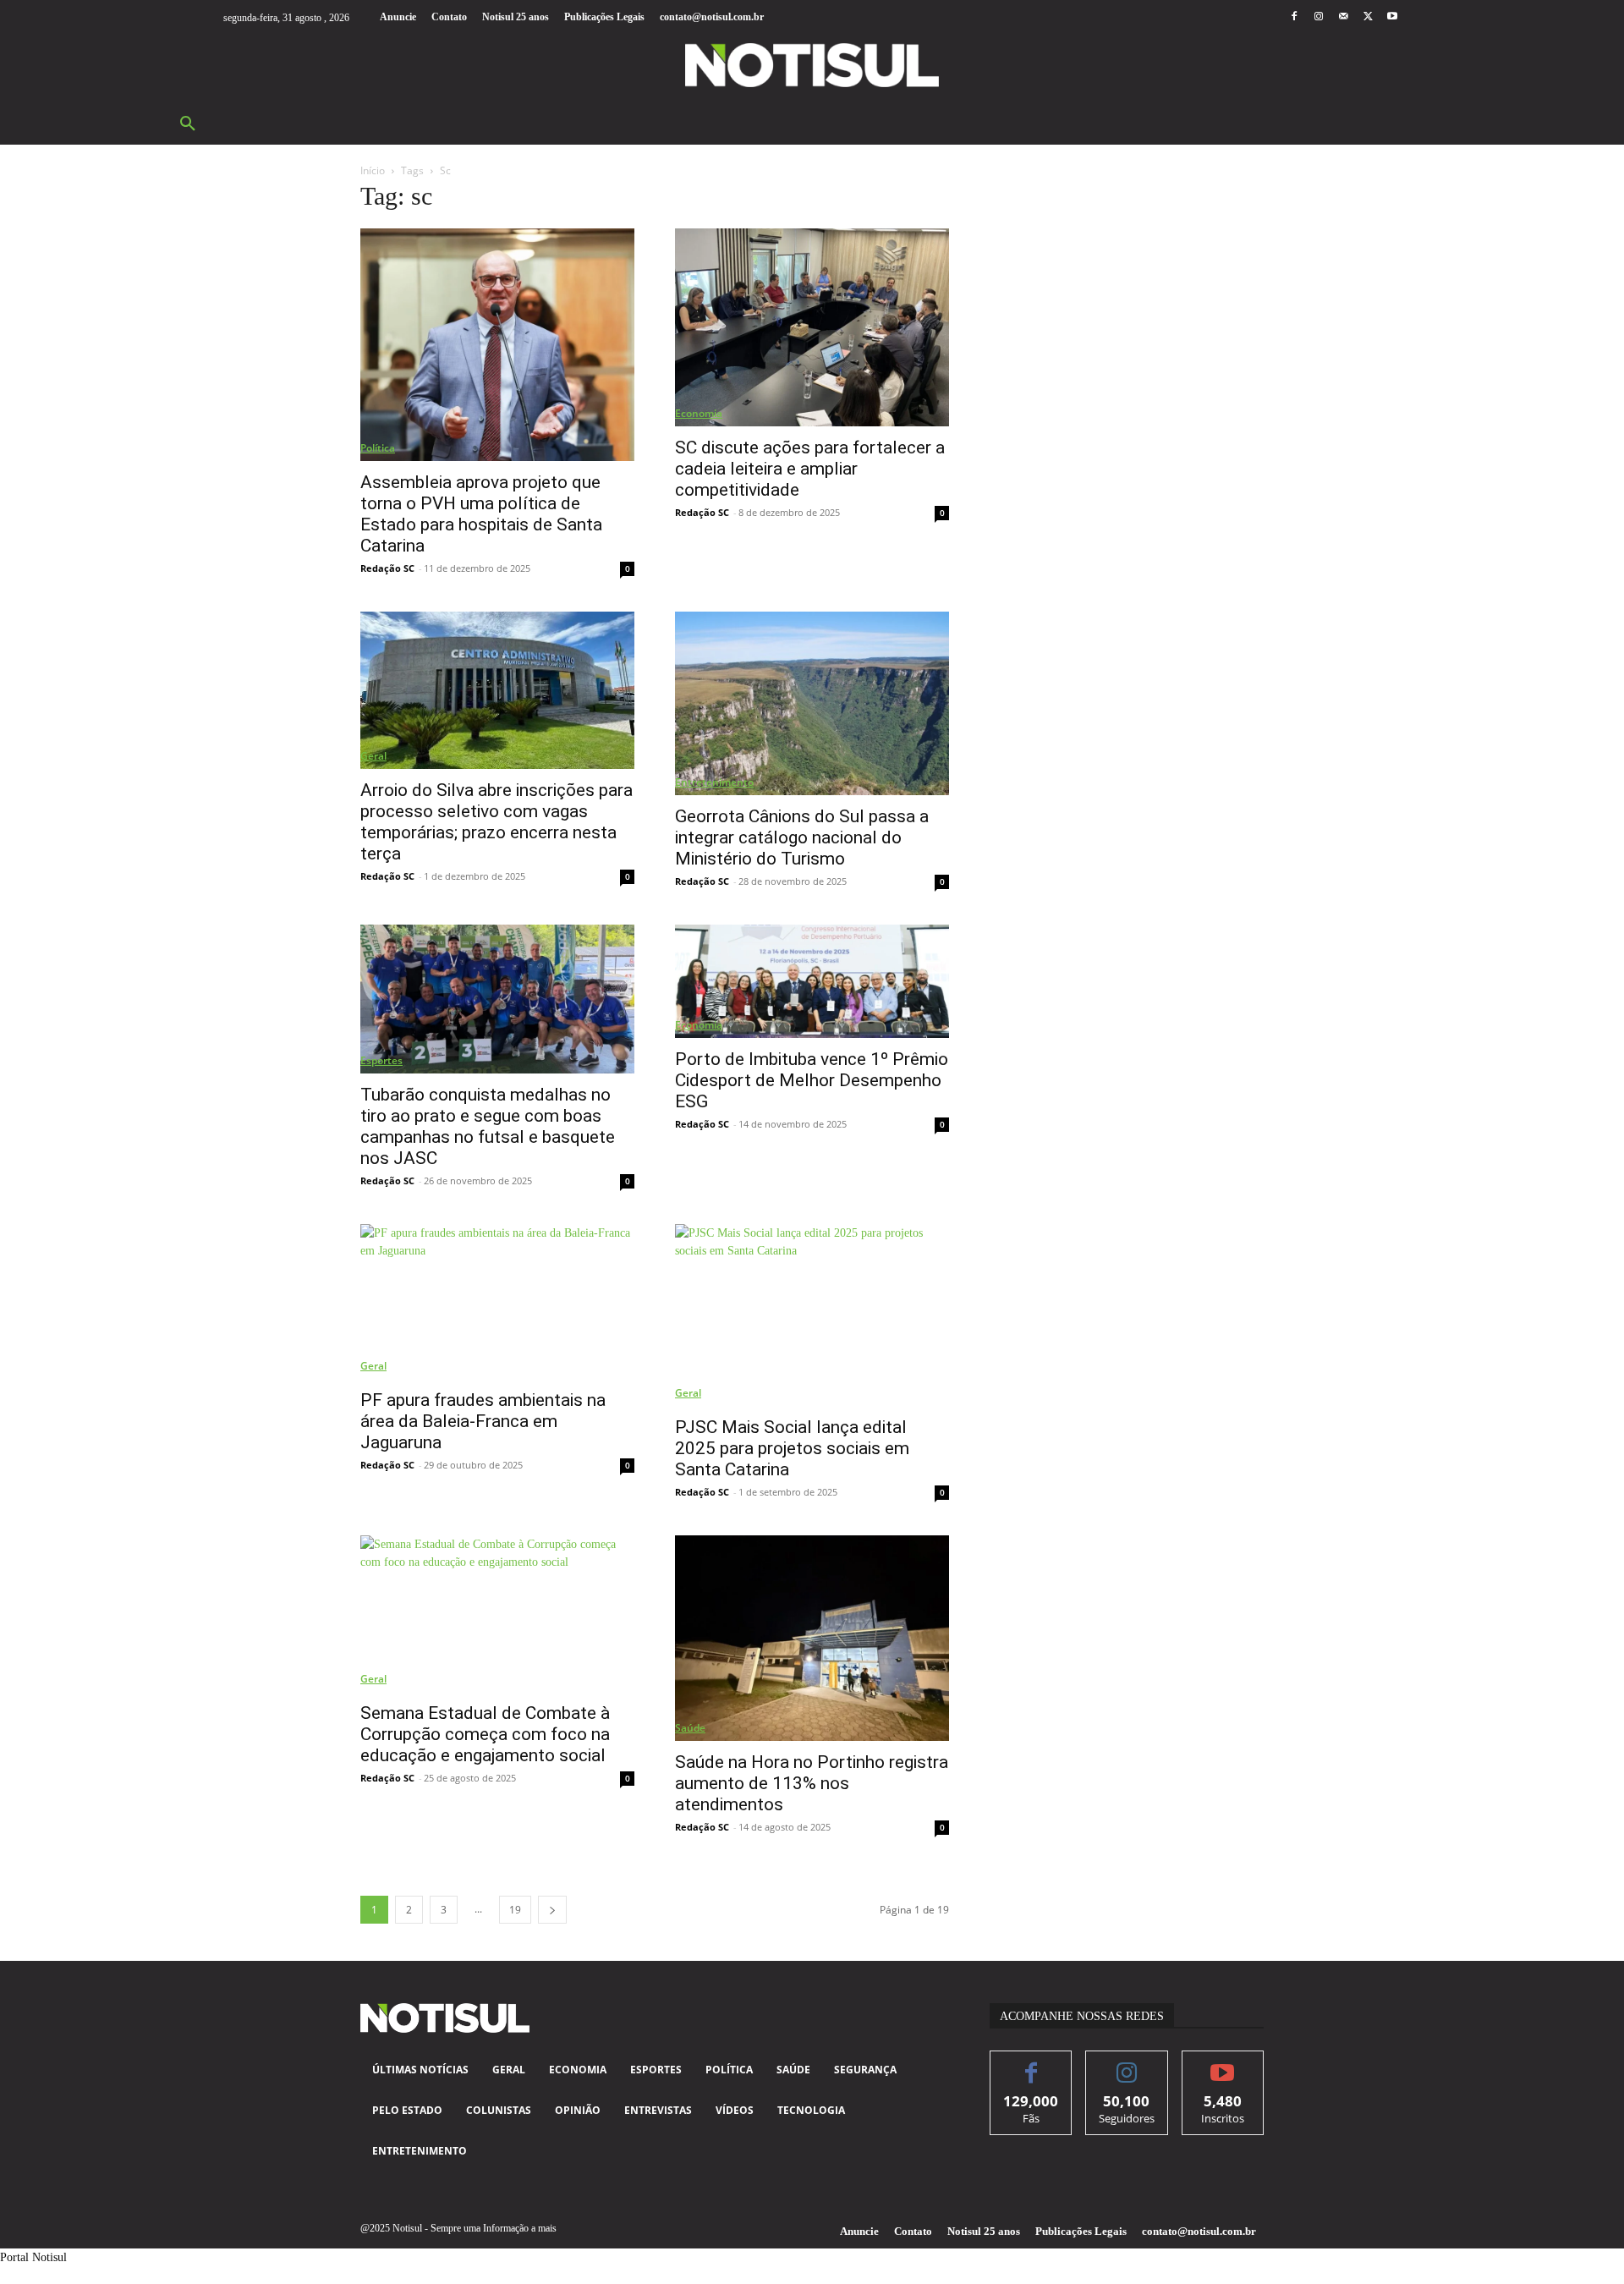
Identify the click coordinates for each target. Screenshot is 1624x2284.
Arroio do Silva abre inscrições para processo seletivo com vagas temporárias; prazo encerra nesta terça (497, 822)
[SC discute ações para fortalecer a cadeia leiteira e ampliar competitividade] (812, 327)
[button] (188, 124)
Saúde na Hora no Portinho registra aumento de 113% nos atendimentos (812, 1783)
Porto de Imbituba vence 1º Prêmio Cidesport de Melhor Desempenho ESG (812, 1080)
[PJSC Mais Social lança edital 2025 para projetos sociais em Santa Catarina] (812, 1315)
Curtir (1031, 2064)
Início (373, 170)
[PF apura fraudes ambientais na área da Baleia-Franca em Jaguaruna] (497, 1301)
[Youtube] (1393, 17)
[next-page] (552, 1910)
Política (378, 448)
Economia (699, 413)
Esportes (381, 1060)
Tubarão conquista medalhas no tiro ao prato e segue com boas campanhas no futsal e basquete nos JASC (488, 1126)
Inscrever (1223, 2064)
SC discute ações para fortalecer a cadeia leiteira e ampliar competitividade (810, 469)
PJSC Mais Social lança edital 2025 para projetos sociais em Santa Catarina (792, 1448)
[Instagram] (1318, 17)
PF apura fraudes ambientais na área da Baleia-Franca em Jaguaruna (483, 1421)
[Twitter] (1368, 17)
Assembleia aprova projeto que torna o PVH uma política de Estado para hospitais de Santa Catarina (481, 514)
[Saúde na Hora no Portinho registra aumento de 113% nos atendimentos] (812, 1638)
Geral (373, 756)
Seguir (1127, 2064)
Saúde (690, 1728)
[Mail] (1343, 17)
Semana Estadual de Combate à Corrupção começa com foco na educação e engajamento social (485, 1734)
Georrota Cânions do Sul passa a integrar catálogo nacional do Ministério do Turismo (802, 837)
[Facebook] (1294, 17)
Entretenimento (714, 782)
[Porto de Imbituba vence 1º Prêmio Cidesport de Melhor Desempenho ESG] (812, 981)
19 (515, 1910)
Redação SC (387, 568)
